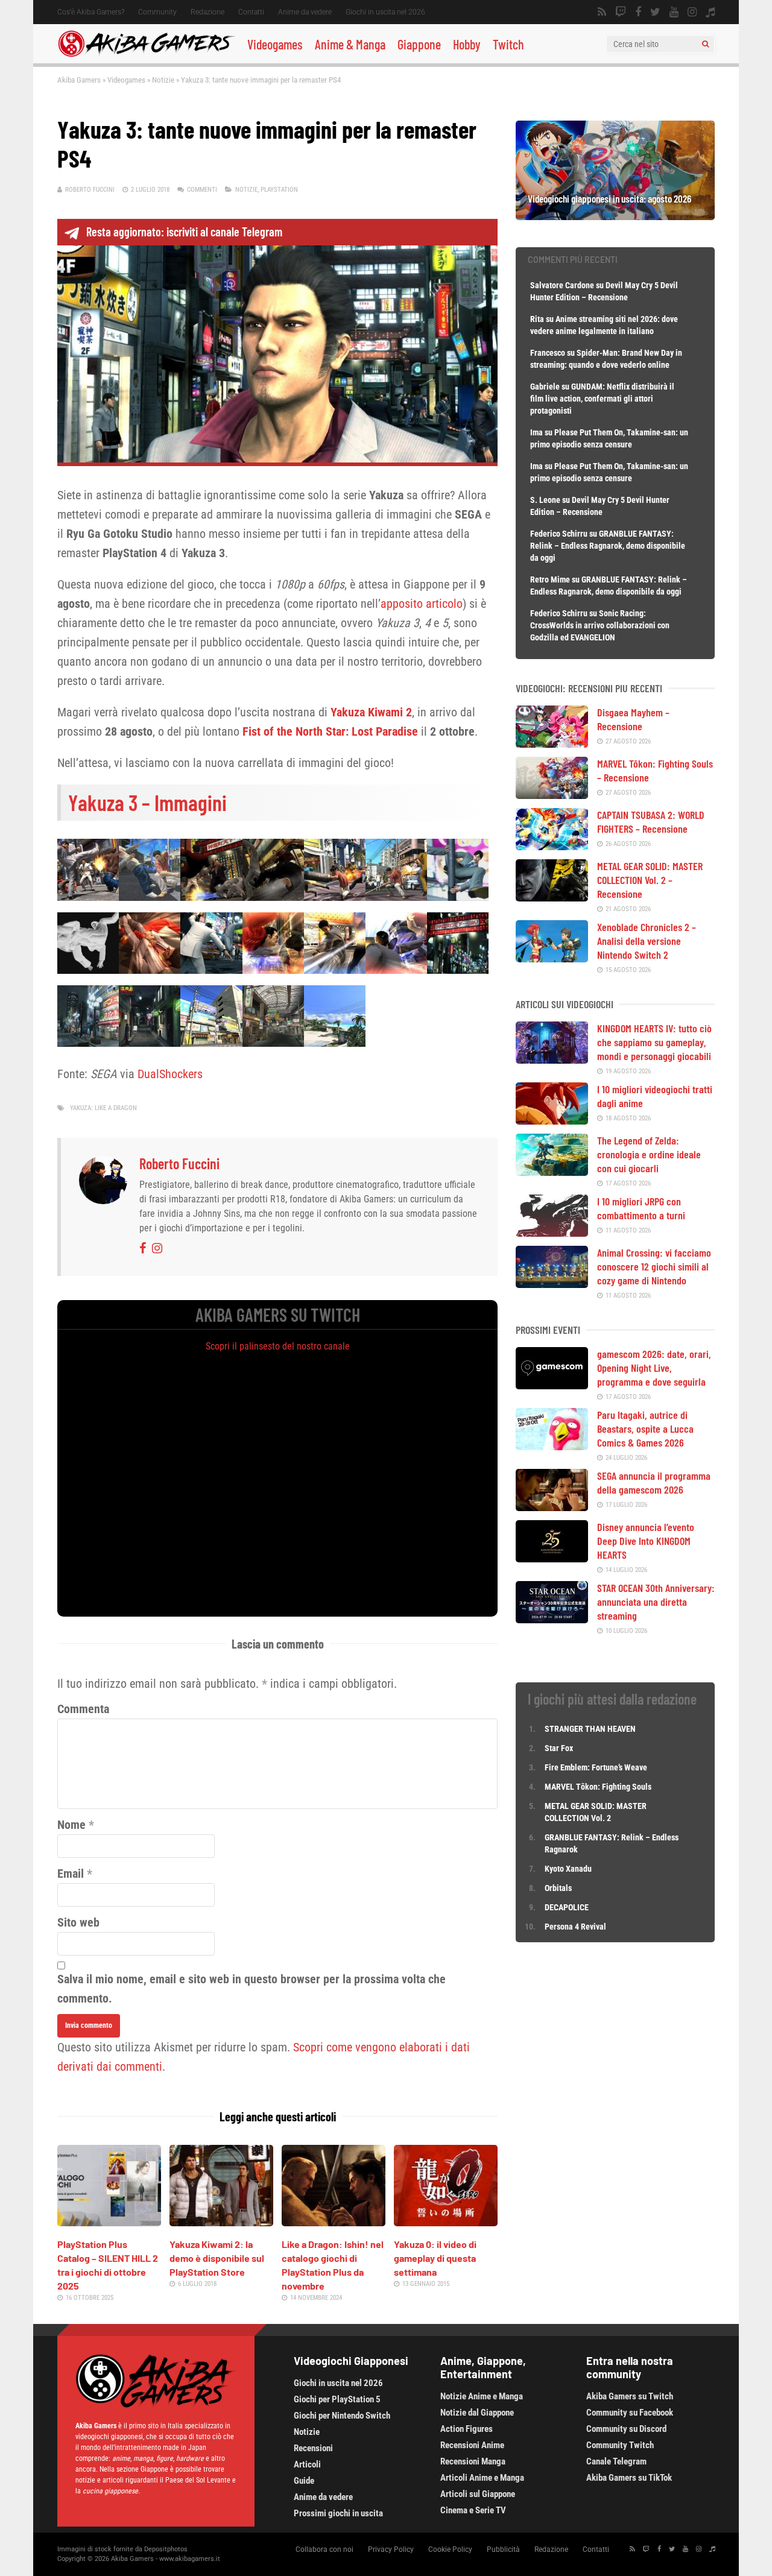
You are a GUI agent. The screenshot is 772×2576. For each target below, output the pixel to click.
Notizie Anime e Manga (482, 2396)
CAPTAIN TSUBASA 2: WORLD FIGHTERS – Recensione (651, 822)
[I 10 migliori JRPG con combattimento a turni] (552, 1233)
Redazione (207, 12)
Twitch (508, 44)
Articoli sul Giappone (478, 2494)
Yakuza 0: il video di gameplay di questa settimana (435, 2258)
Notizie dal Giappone (477, 2413)
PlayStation (279, 190)
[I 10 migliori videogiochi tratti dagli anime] (552, 1120)
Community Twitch (620, 2445)
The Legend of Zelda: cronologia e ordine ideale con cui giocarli (649, 1154)
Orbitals (558, 1888)
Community (157, 12)
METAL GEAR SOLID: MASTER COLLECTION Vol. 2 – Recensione (650, 880)
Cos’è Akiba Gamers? (91, 12)
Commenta (83, 1709)
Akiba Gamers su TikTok (629, 2478)
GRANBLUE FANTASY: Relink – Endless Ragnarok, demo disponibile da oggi (608, 546)
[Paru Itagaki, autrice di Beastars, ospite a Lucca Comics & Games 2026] (552, 1446)
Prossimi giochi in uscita (338, 2513)
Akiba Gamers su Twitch (630, 2396)
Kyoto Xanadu (568, 1869)
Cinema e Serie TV (473, 2510)
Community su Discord (626, 2429)
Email (71, 1874)
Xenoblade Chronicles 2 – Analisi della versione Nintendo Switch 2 (647, 941)
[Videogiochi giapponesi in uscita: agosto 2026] (615, 216)
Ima (536, 432)
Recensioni (313, 2448)
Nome (71, 1825)
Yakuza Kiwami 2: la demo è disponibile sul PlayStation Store (217, 2258)
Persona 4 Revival (575, 1927)
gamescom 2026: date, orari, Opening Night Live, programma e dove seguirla (654, 1368)
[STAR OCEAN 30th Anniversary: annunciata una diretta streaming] (552, 1619)
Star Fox (559, 1748)
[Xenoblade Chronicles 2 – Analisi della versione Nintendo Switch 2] (552, 958)
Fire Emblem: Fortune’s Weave (596, 1767)
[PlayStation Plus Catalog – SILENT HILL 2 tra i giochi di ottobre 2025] (109, 2222)
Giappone (419, 44)
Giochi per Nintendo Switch (342, 2416)
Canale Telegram (616, 2461)
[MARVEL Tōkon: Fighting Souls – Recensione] (552, 795)
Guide (304, 2481)
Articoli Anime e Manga (482, 2478)
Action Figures (467, 2429)
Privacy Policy (391, 2549)
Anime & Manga (350, 44)
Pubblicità (503, 2549)
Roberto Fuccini (90, 190)
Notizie (163, 80)
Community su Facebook (630, 2413)
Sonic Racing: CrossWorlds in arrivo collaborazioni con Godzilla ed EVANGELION (600, 625)
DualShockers (170, 1074)
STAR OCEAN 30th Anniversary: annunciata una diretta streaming (656, 1602)
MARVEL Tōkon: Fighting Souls (599, 1787)
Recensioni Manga (473, 2461)
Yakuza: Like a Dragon (103, 1108)
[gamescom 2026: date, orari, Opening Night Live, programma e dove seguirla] (552, 1385)
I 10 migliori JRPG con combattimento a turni (641, 1208)
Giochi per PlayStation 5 (337, 2399)
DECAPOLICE (567, 1907)
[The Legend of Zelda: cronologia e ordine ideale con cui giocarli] (552, 1172)
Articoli (307, 2464)
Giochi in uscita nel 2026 (385, 12)
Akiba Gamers (79, 80)
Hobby (467, 44)
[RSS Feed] (602, 12)
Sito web (78, 1922)
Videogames (275, 44)
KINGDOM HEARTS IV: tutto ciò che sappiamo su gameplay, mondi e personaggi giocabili (654, 1042)
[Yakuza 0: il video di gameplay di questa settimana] (446, 2222)
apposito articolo (422, 604)
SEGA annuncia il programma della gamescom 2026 (654, 1482)
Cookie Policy (450, 2549)
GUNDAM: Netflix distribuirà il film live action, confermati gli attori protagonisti (602, 399)
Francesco (548, 353)
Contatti (251, 12)
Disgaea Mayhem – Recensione (633, 719)
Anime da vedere (305, 12)
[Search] (705, 44)
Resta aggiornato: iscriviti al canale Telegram (184, 232)
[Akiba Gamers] (146, 55)
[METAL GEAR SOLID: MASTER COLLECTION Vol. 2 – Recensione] (552, 897)
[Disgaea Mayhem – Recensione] (552, 743)
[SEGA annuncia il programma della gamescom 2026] (552, 1507)
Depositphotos (166, 2549)
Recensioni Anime (472, 2445)
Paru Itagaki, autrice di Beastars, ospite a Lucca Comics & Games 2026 (645, 1428)
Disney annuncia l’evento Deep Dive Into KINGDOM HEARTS (646, 1541)
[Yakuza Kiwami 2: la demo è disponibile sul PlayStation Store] (221, 2222)
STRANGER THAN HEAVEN (590, 1729)
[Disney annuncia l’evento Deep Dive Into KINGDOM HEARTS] (552, 1558)
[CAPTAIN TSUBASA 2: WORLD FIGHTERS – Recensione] (552, 846)
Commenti (202, 190)
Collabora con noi (324, 2549)
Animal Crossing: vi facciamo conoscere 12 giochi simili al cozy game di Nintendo (654, 1266)
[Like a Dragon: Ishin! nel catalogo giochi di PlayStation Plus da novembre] (334, 2222)
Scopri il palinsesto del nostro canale (278, 1346)
